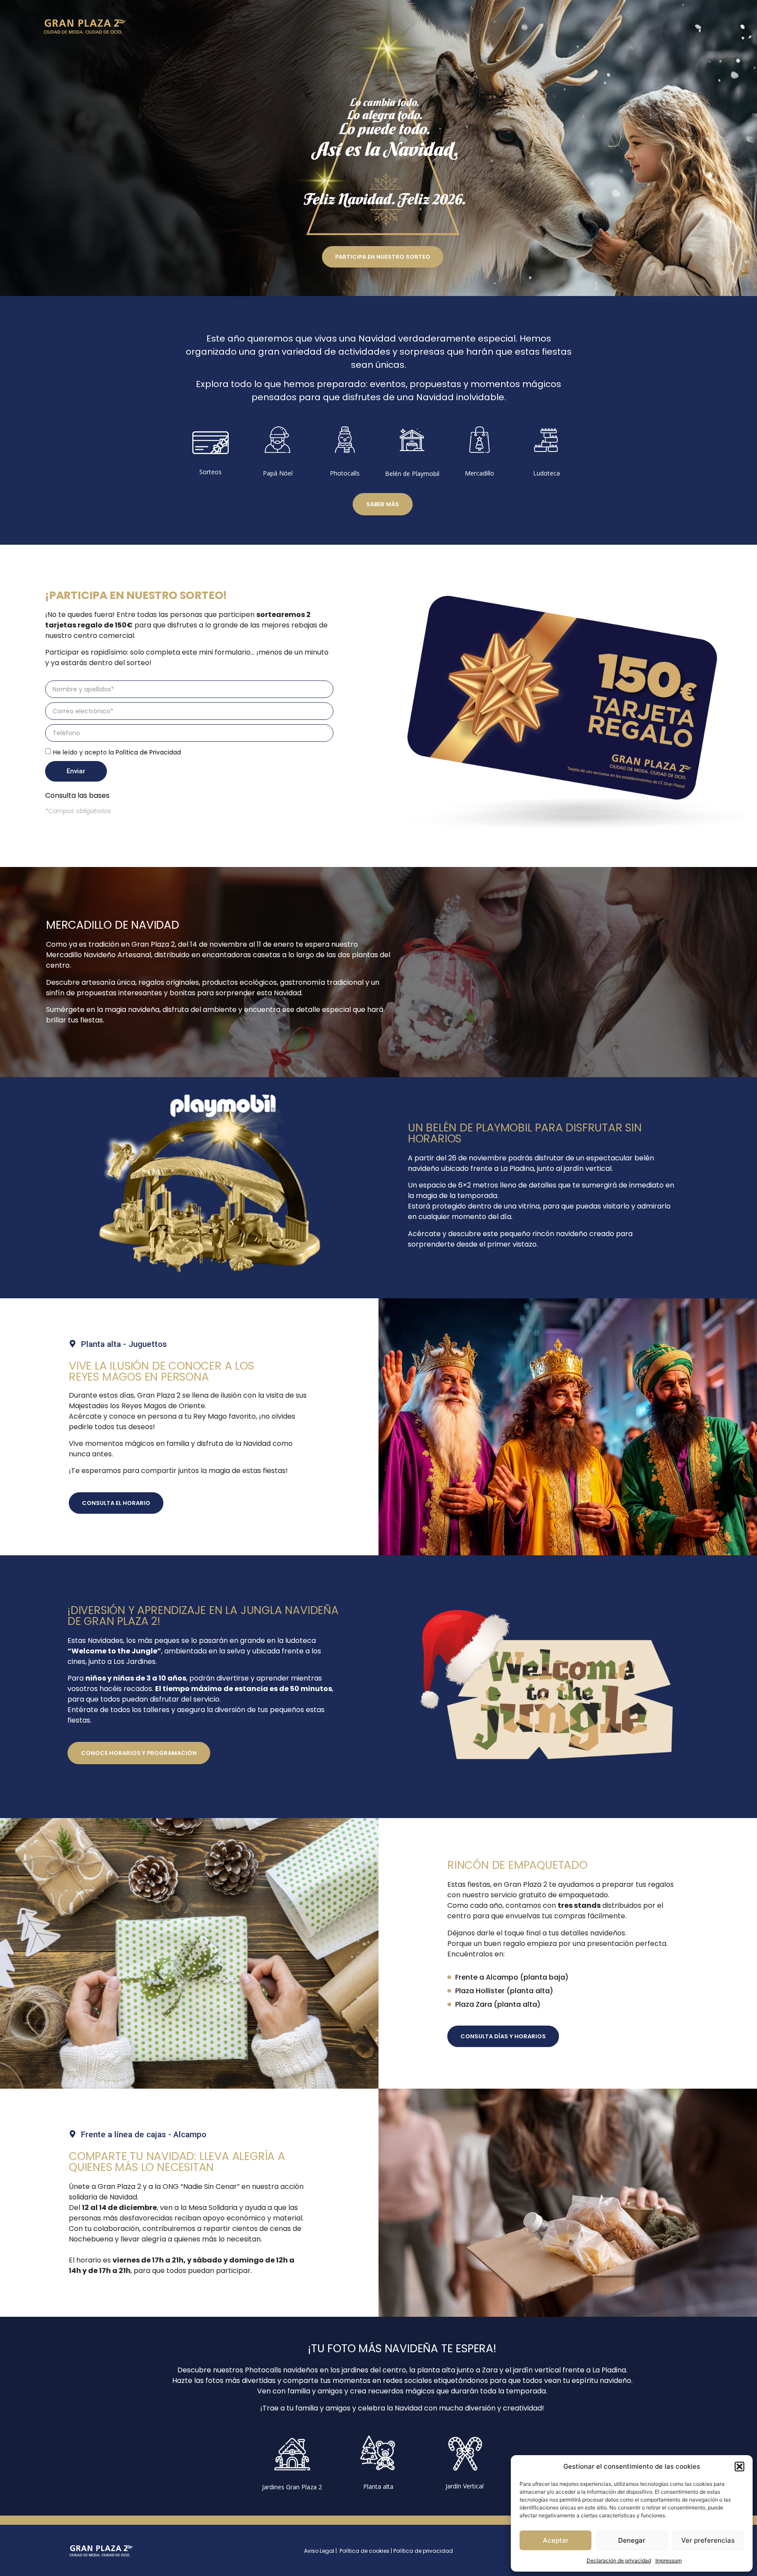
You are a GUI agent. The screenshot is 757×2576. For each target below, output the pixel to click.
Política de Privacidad (148, 752)
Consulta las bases (77, 795)
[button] (739, 2467)
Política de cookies (364, 2551)
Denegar (632, 2540)
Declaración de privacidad (619, 2560)
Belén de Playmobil (412, 474)
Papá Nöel (278, 473)
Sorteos (210, 472)
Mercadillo (479, 473)
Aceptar (556, 2540)
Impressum (669, 2560)
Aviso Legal (319, 2551)
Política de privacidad (423, 2551)
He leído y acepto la (117, 752)
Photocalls (345, 473)
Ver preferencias (708, 2540)
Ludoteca (547, 473)
